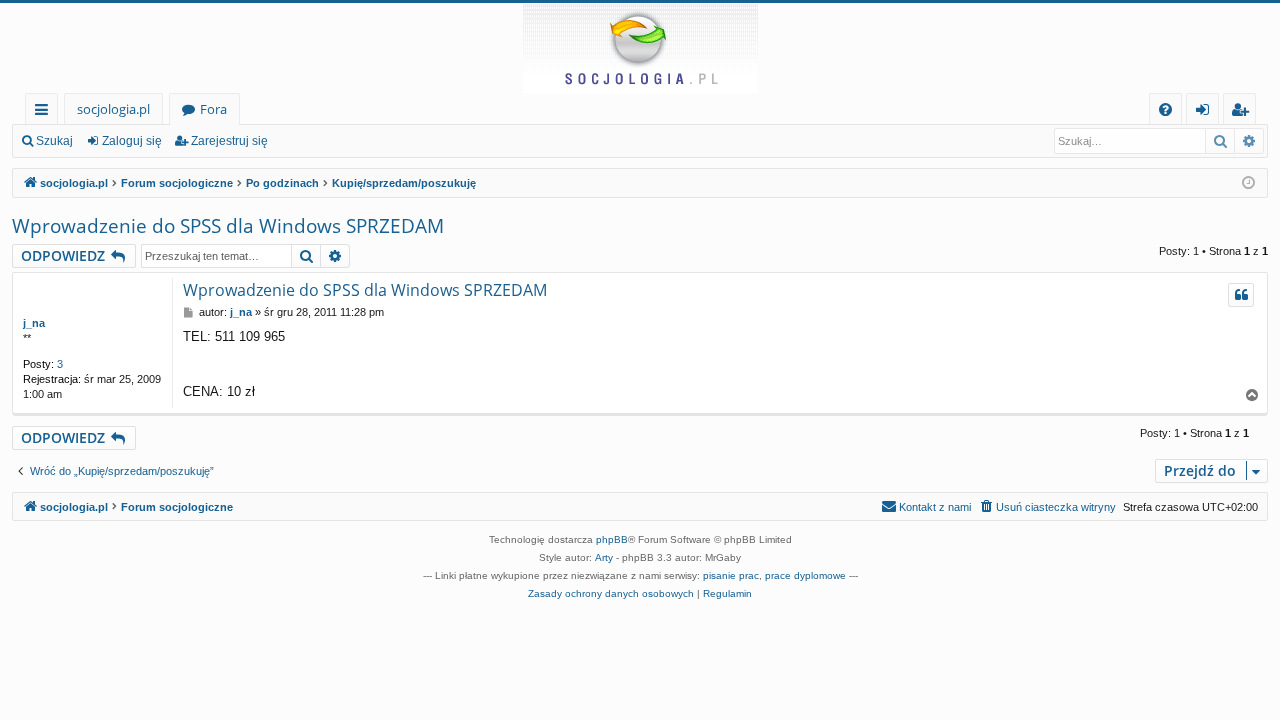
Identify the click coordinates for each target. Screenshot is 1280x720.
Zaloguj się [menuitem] (1206, 112)
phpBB (612, 539)
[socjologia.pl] (640, 48)
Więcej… (45, 112)
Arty (604, 557)
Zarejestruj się (229, 141)
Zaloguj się (132, 141)
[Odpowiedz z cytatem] (1241, 295)
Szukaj (54, 141)
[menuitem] (1165, 109)
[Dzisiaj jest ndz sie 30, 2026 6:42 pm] (1248, 183)
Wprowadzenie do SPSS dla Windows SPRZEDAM (228, 226)
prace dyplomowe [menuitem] (805, 575)
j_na (34, 323)
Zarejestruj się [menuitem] (1244, 112)
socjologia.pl (113, 109)
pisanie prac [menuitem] (731, 575)
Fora (213, 109)
